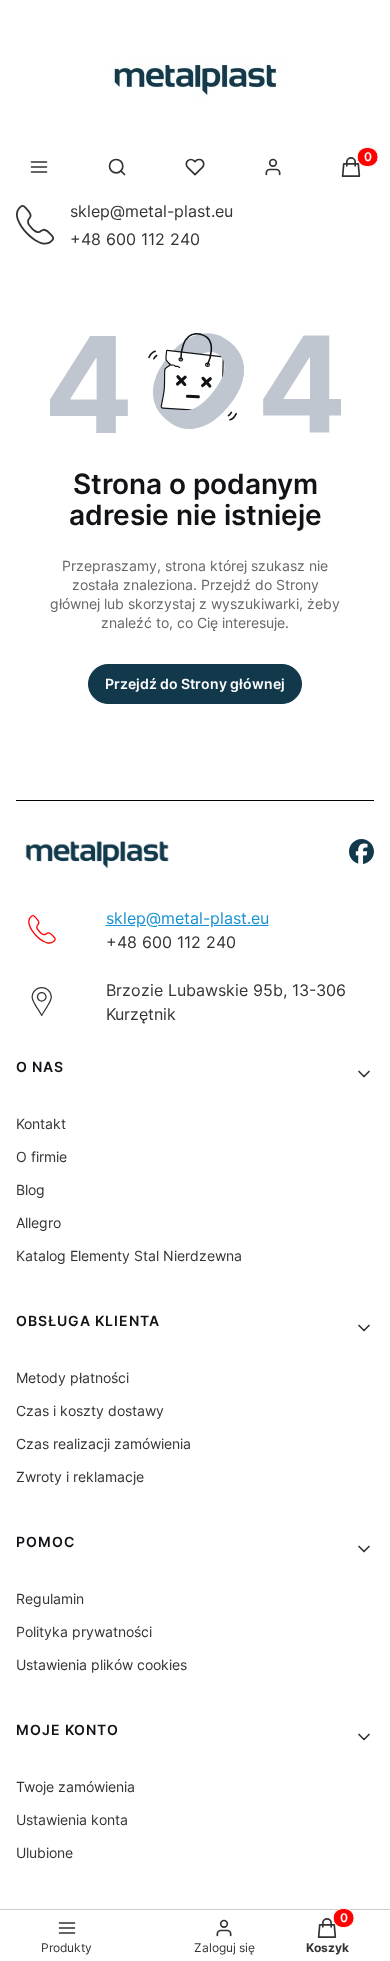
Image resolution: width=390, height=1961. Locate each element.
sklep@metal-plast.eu (151, 211)
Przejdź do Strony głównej (195, 683)
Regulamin (50, 1598)
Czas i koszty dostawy (90, 1410)
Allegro (38, 1222)
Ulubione (44, 1852)
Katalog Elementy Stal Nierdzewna (129, 1255)
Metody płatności (72, 1377)
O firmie (41, 1156)
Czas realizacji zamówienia (103, 1443)
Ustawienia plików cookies (101, 1664)
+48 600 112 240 (135, 239)
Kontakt (41, 1123)
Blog (30, 1189)
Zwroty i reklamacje (80, 1476)
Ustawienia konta (72, 1819)
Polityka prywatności (84, 1631)
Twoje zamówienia (75, 1786)
